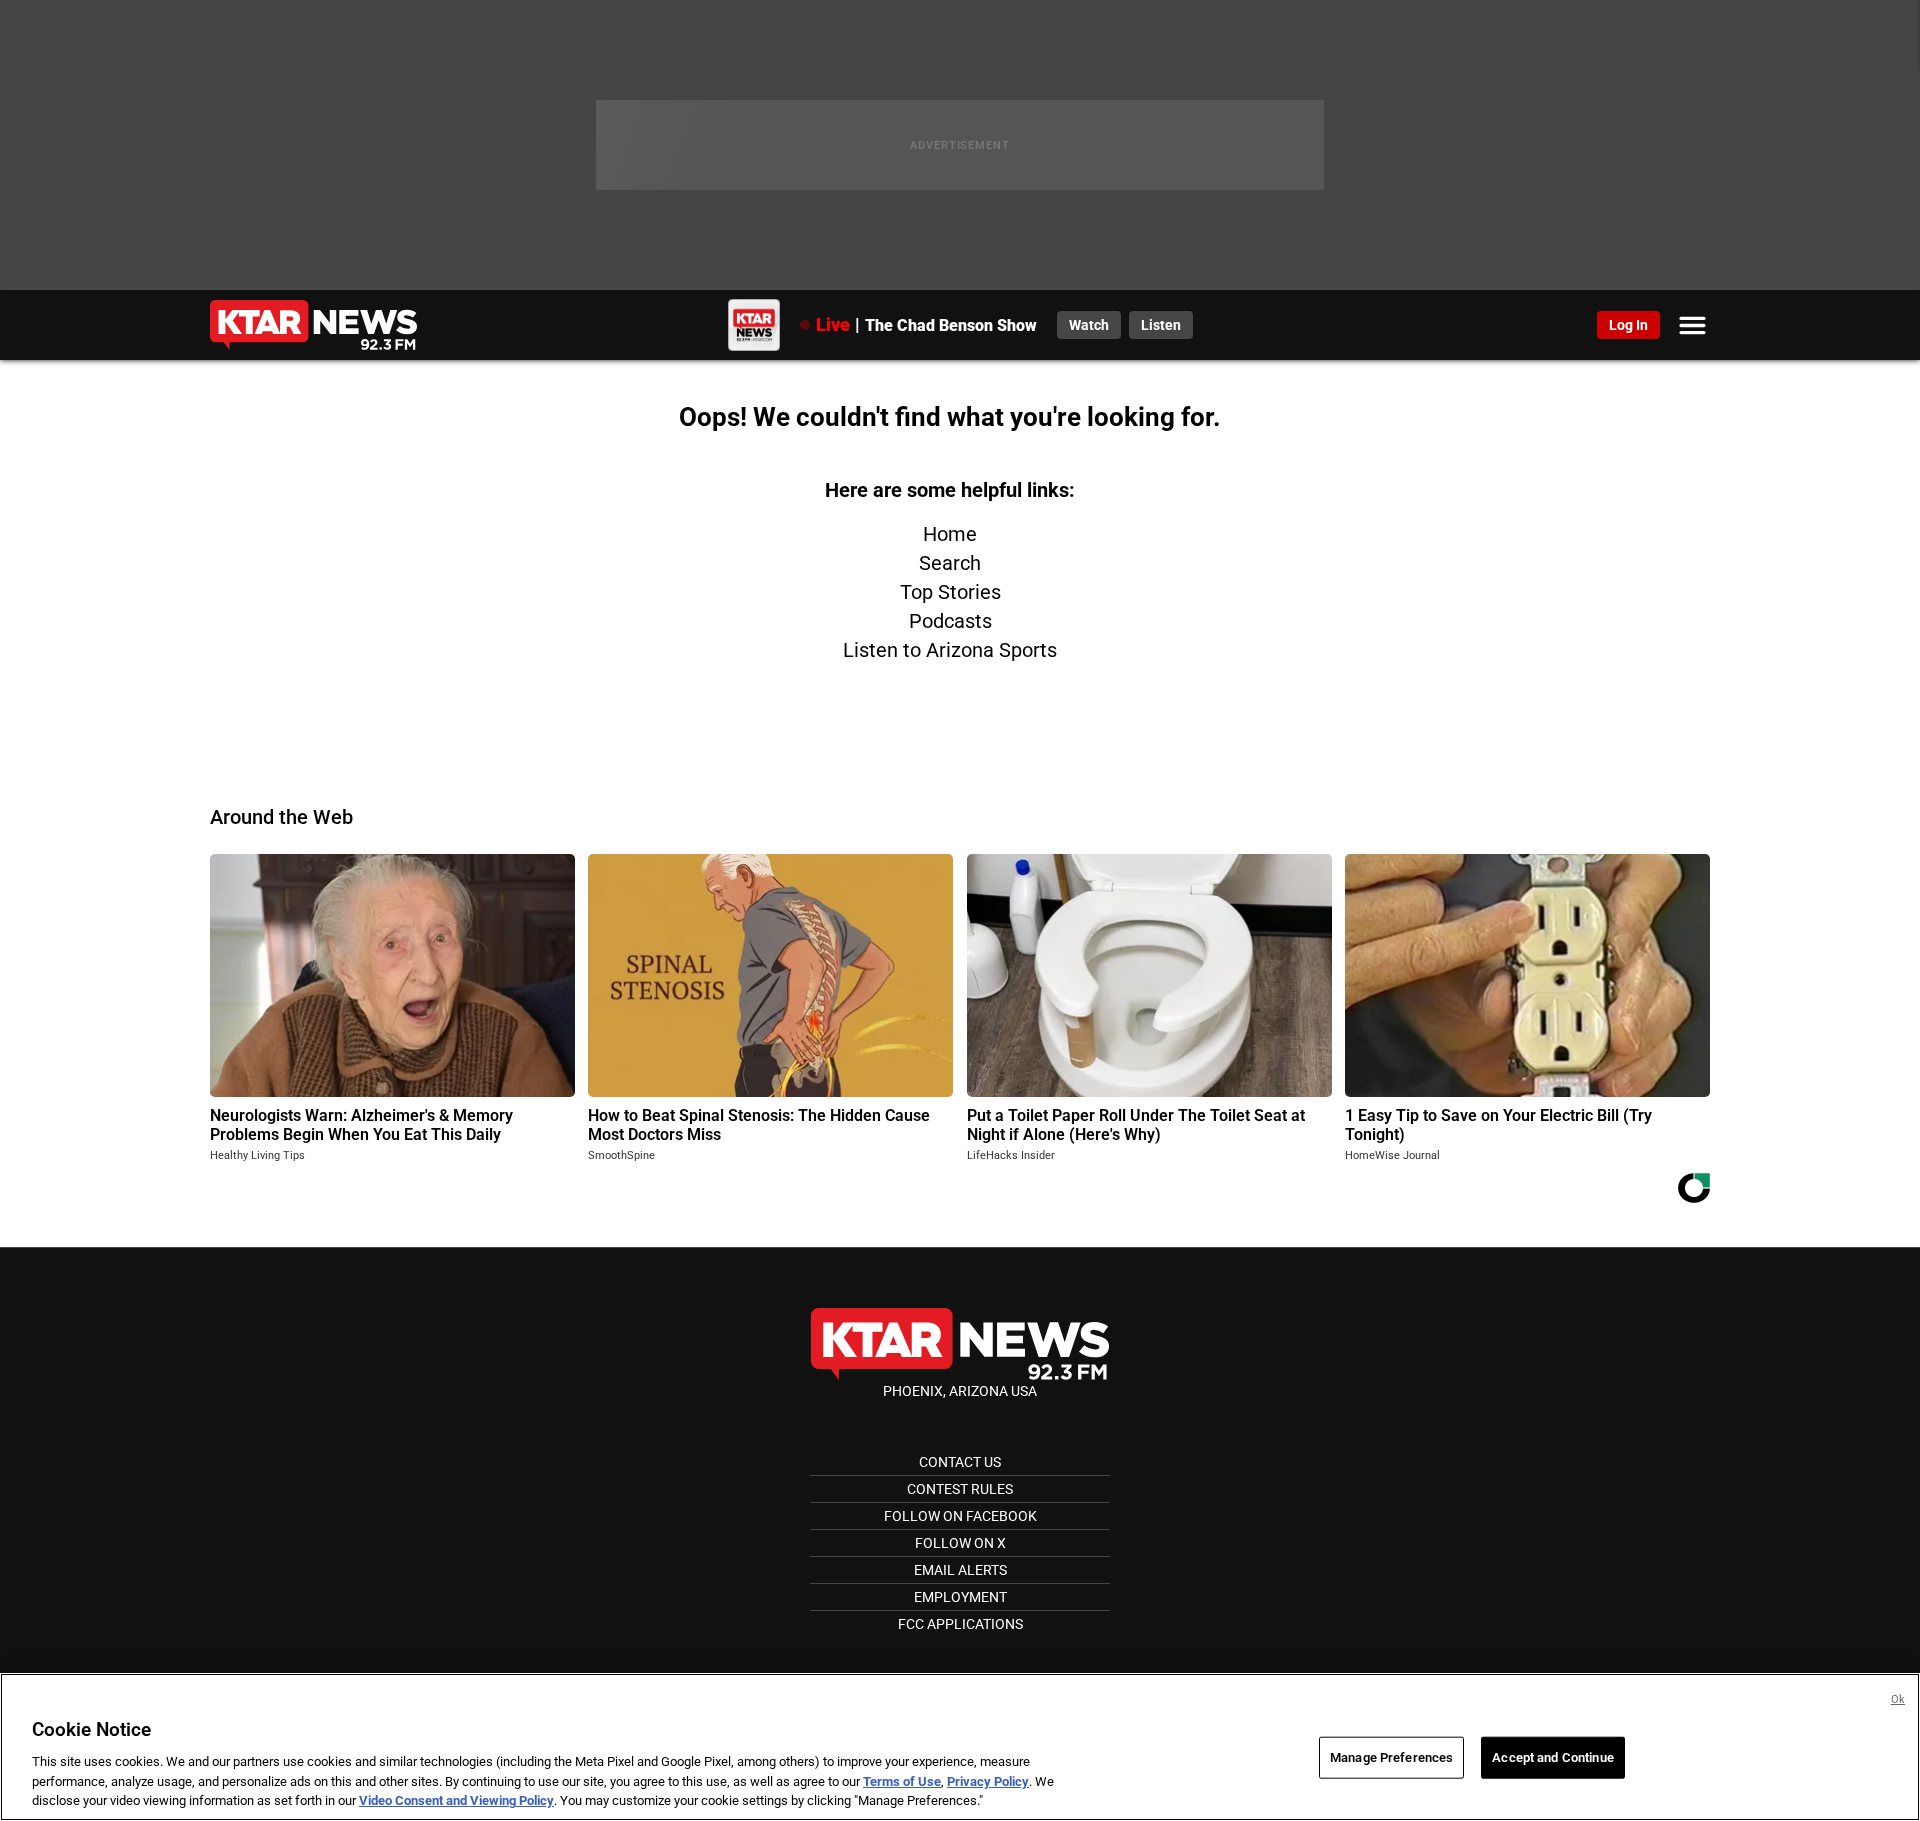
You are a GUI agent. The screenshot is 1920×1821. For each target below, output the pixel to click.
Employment (960, 1597)
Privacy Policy (988, 1781)
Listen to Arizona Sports (950, 650)
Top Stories (950, 592)
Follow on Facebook (960, 1516)
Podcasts (950, 621)
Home (950, 534)
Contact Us (960, 1462)
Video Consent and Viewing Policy (456, 1800)
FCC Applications (960, 1624)
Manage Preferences (1391, 1757)
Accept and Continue (1552, 1757)
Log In (1628, 325)
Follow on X (960, 1543)
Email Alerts (960, 1570)
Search (950, 563)
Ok (1898, 1699)
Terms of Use (902, 1781)
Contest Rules (960, 1489)
